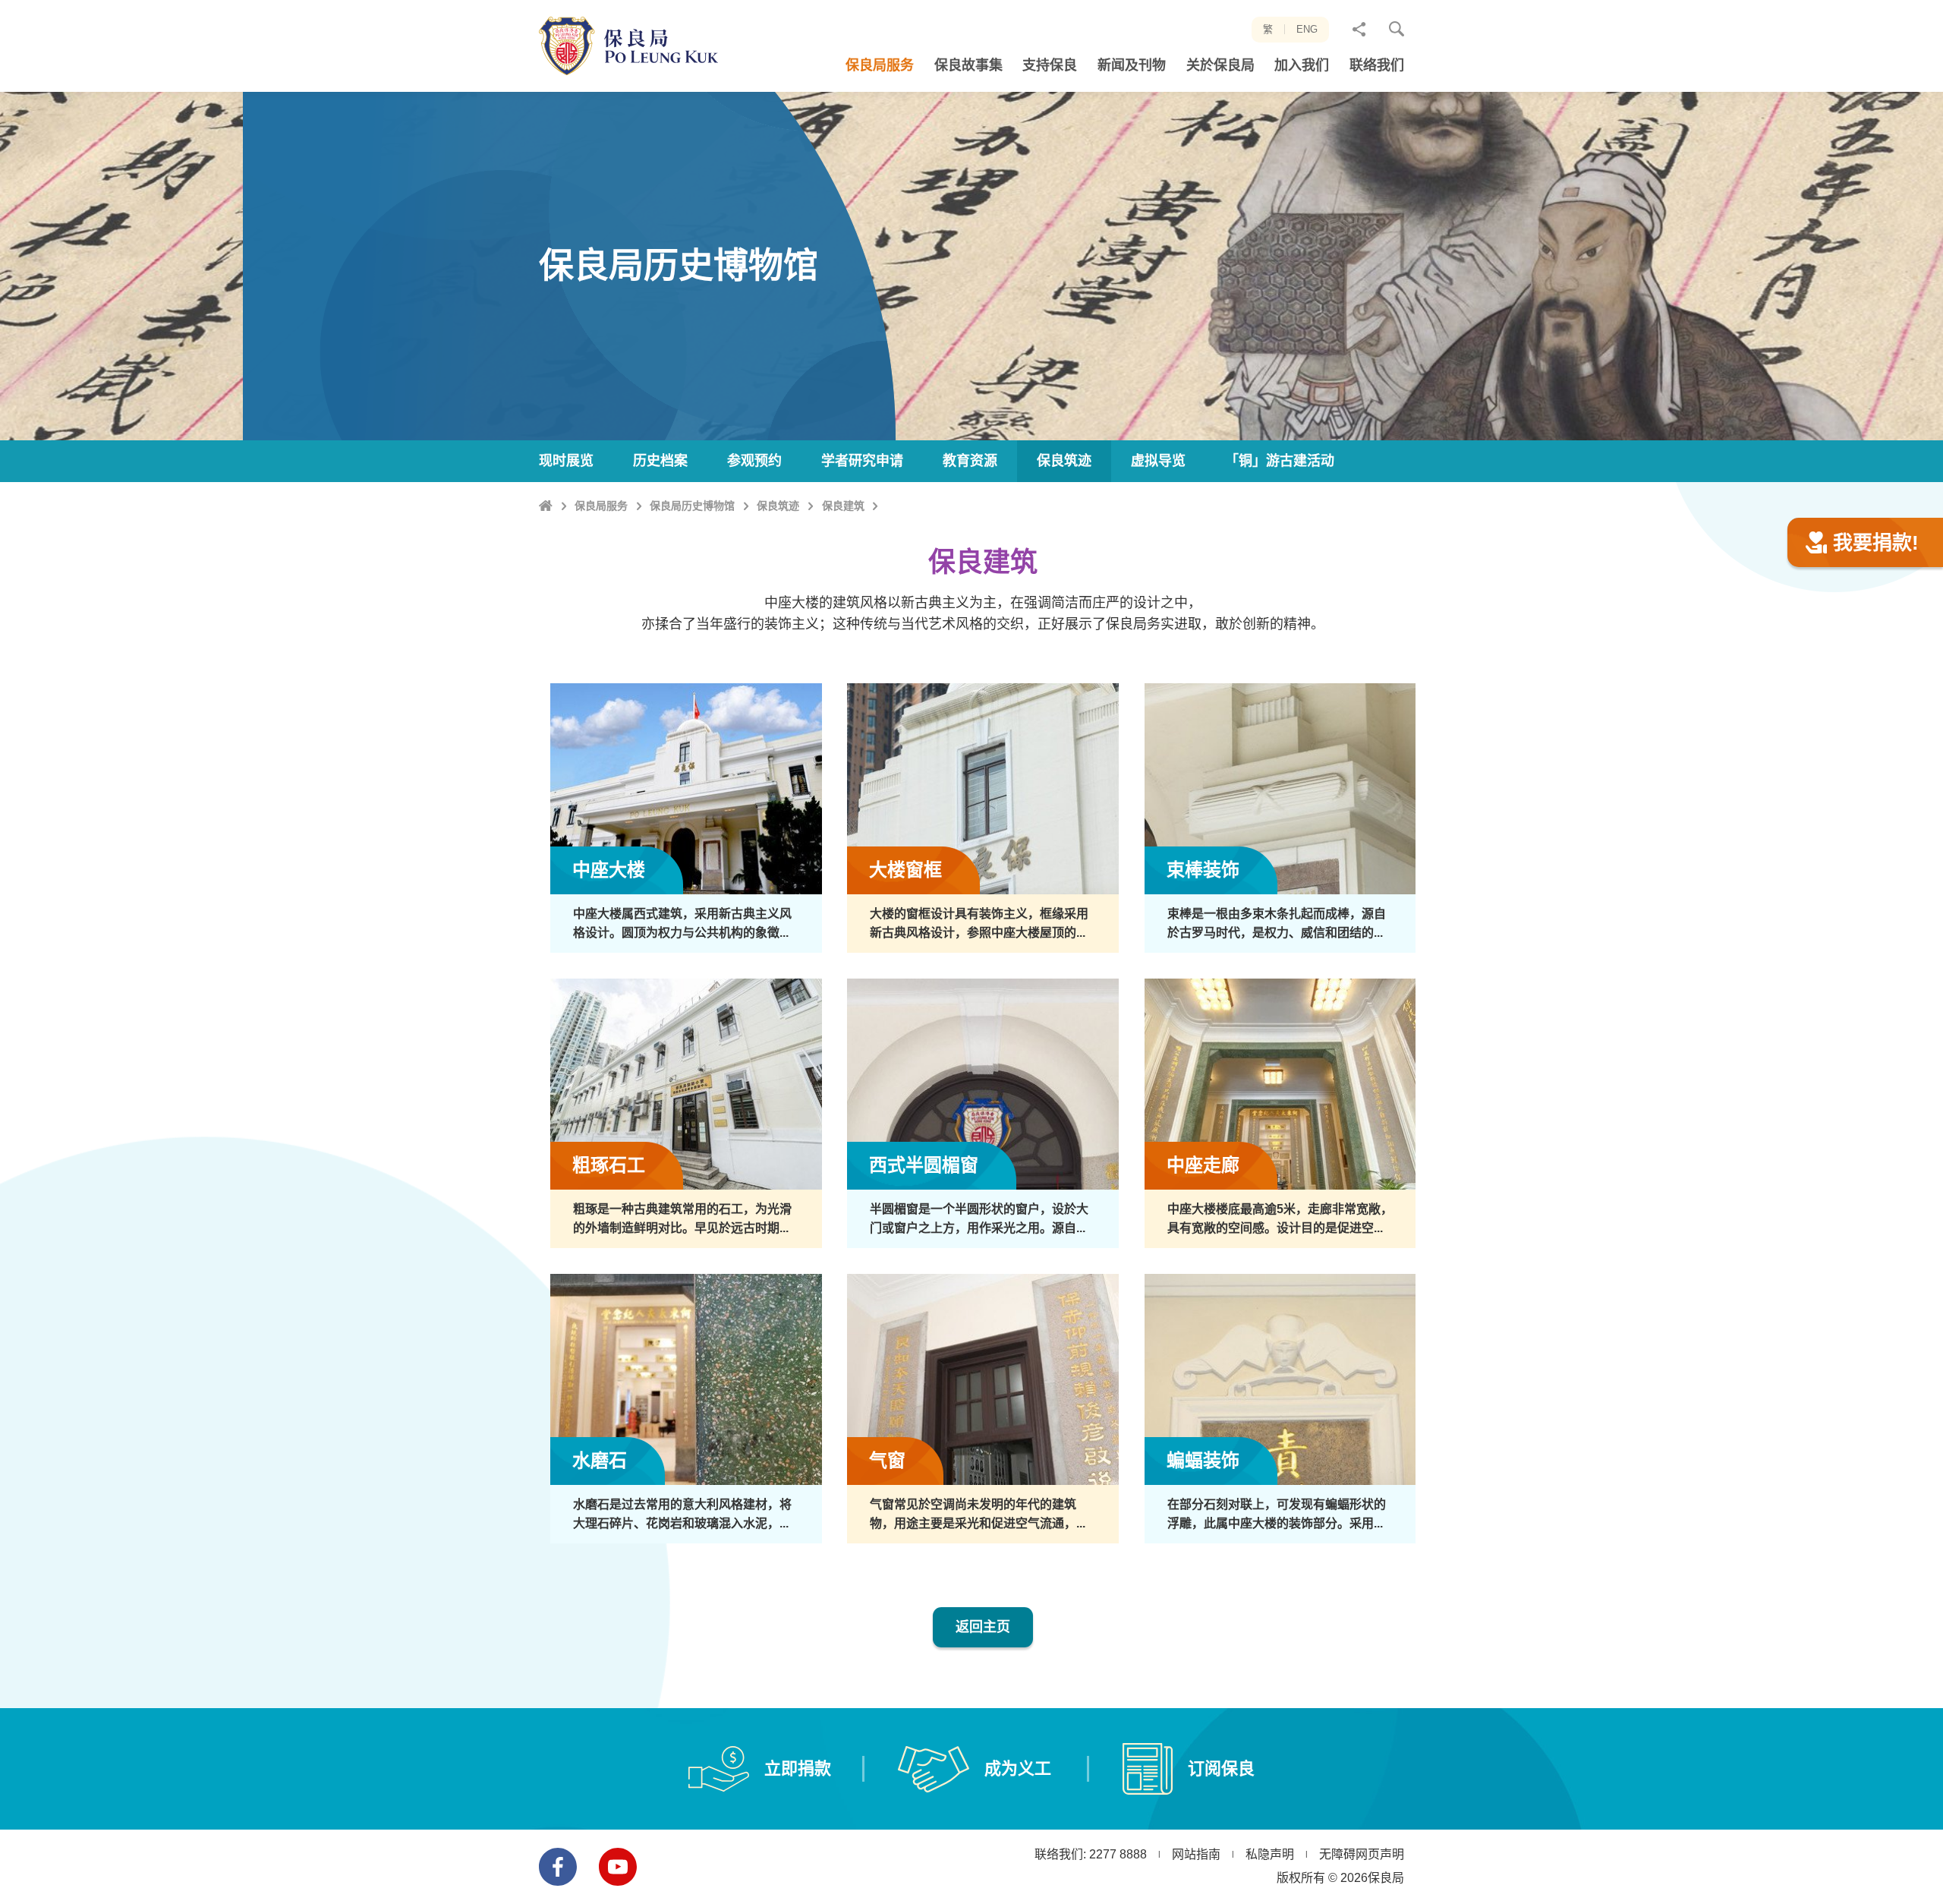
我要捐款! (1876, 543)
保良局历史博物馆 (692, 506)
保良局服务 (601, 506)
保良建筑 (843, 506)
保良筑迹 (778, 506)
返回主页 (983, 1627)
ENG (1307, 29)
